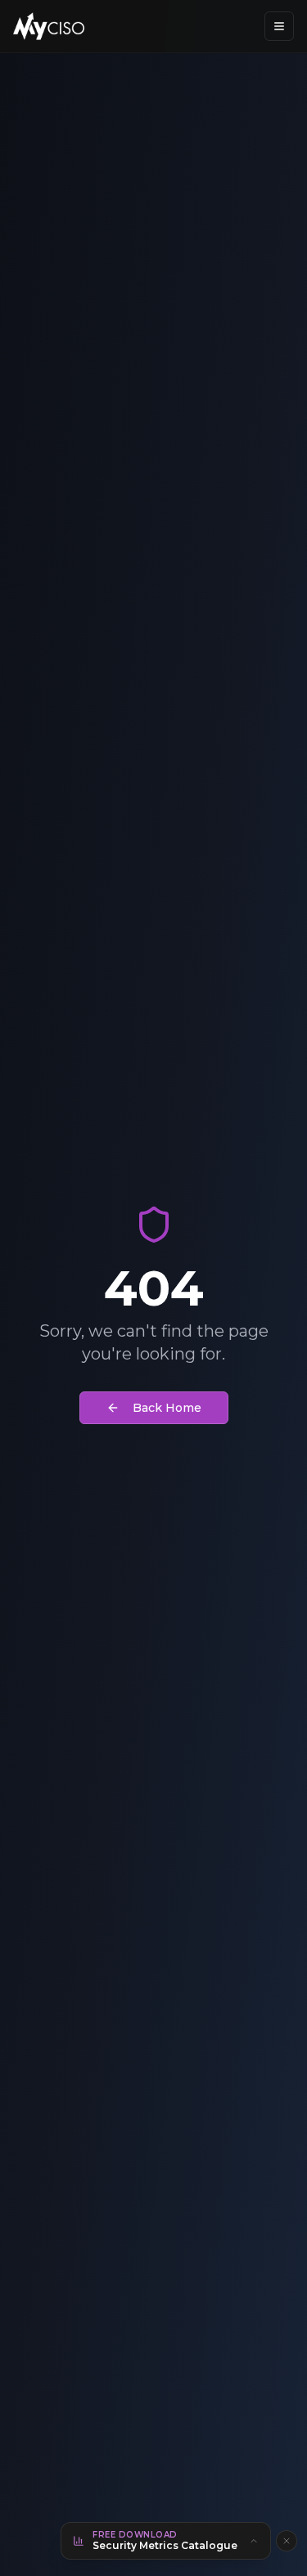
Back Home (167, 1408)
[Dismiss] (287, 2541)
